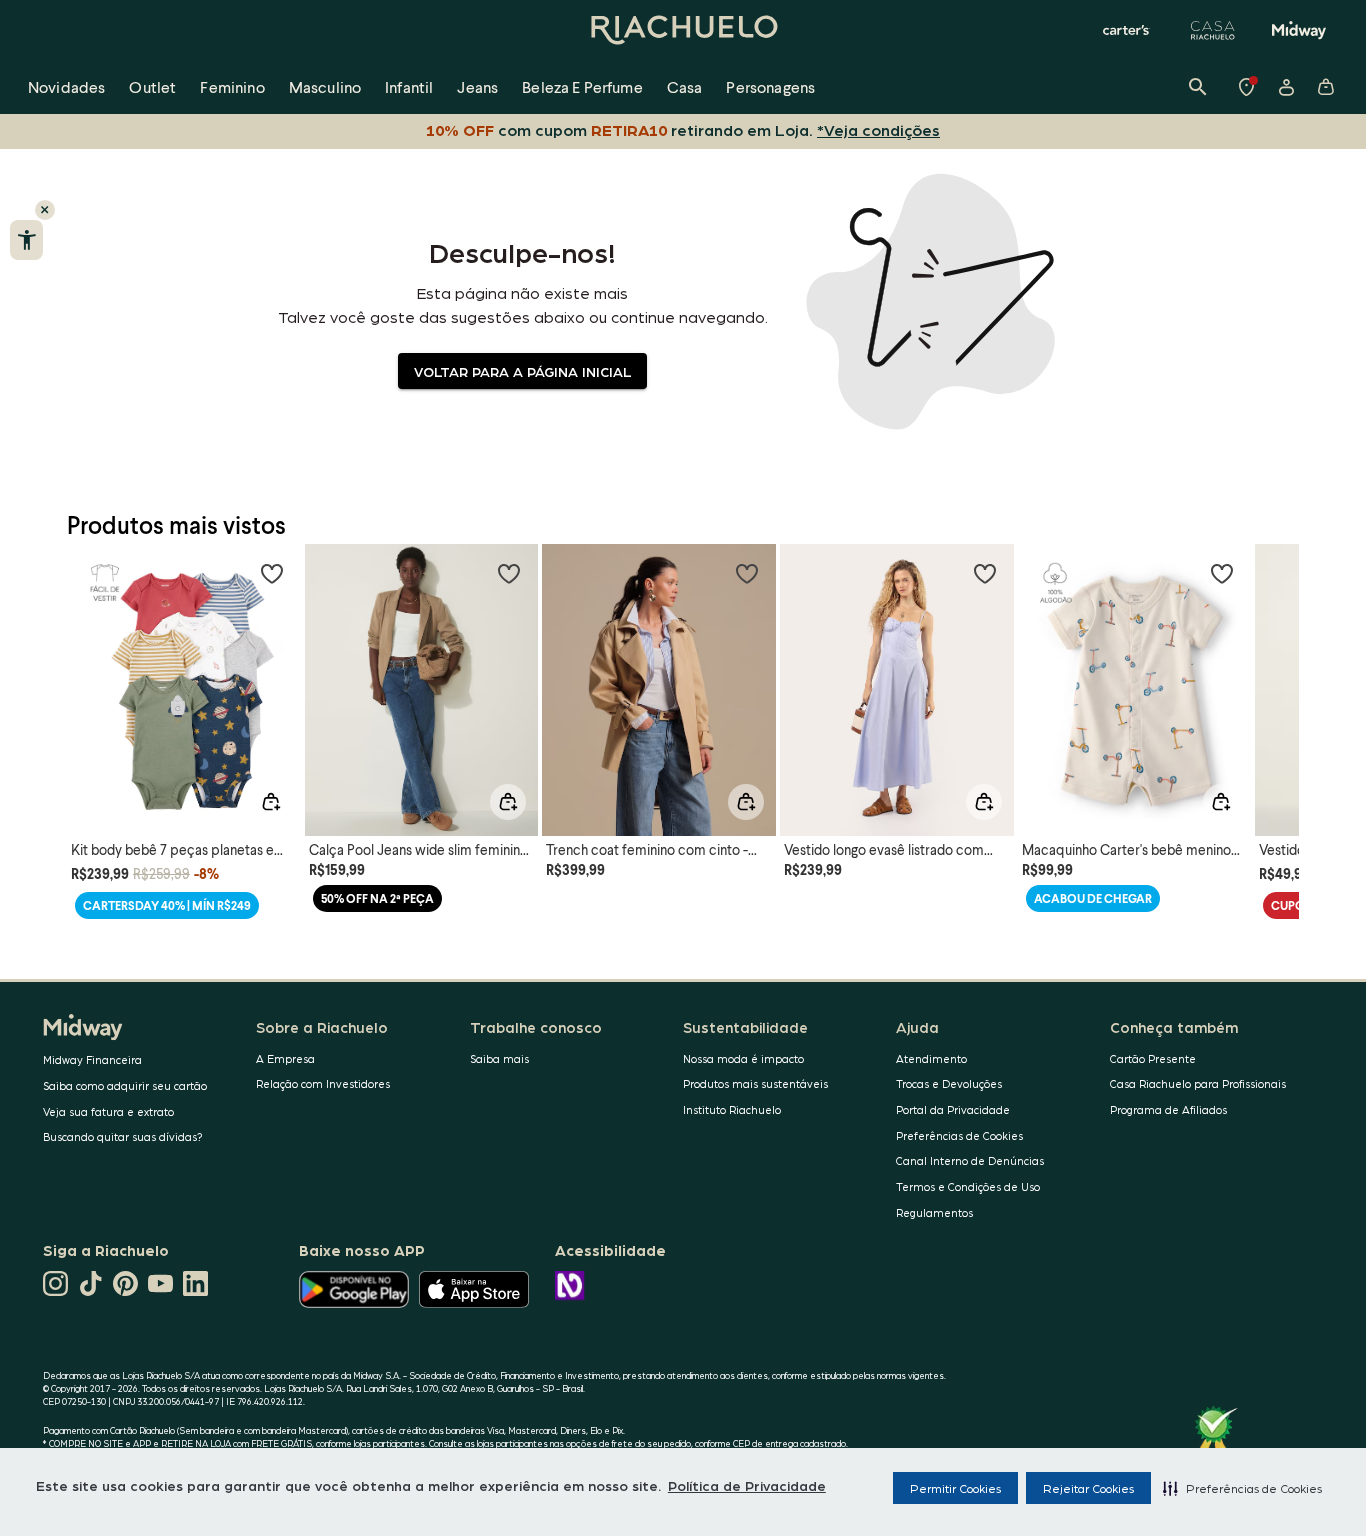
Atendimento (931, 1058)
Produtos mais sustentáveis (755, 1083)
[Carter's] (1127, 30)
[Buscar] (1198, 87)
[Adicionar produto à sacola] (271, 802)
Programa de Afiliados (1168, 1109)
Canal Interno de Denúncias (970, 1160)
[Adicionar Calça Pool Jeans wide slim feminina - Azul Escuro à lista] (509, 573)
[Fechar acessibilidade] (45, 210)
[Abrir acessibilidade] (26, 240)
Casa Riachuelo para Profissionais (1198, 1083)
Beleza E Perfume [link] (582, 86)
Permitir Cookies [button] (955, 1488)
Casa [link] (685, 86)
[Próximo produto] (1273, 681)
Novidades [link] (66, 86)
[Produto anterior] (93, 681)
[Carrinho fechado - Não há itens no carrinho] (1326, 87)
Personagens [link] (770, 86)
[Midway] (1299, 30)
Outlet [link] (152, 86)
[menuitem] (66, 87)
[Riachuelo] (683, 30)
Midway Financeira (92, 1059)
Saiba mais (499, 1058)
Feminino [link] (232, 86)
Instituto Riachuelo (732, 1109)
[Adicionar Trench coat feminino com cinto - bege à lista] (747, 573)
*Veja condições (878, 129)
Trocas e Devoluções (949, 1083)
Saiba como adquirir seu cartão (125, 1085)
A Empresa (285, 1058)
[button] (1242, 1488)
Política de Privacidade (747, 1485)
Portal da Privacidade (953, 1109)
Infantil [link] (409, 86)
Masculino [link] (325, 86)
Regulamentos (934, 1212)
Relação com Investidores (323, 1083)
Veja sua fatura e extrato (108, 1111)
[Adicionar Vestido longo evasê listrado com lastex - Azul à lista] (985, 573)
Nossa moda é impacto (743, 1058)
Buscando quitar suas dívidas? (123, 1136)
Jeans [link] (477, 86)
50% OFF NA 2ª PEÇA (377, 898)
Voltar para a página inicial (522, 371)
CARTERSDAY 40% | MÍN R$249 (167, 905)
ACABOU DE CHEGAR (1093, 898)
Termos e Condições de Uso (968, 1186)
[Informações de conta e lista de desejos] (1286, 87)
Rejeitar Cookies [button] (1088, 1488)
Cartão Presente (1153, 1058)
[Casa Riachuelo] (1213, 30)
